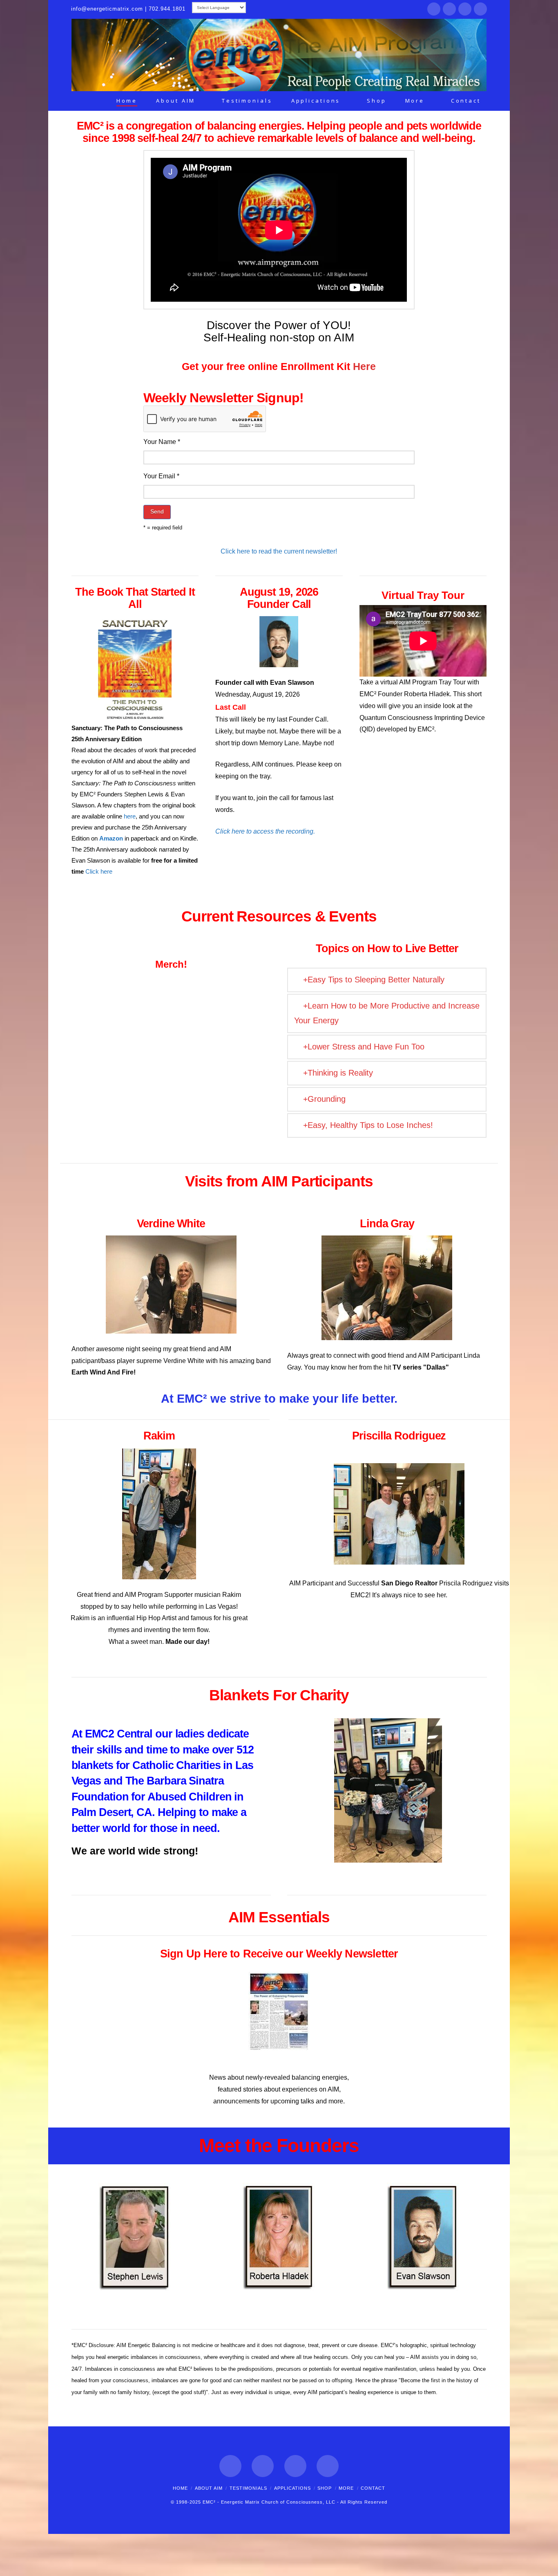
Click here (99, 871)
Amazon (111, 838)
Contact (373, 2488)
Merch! (171, 964)
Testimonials (248, 2488)
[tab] (387, 980)
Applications (292, 2488)
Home (180, 2488)
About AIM (209, 2488)
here (130, 816)
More (346, 2488)
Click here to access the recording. (265, 831)
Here (364, 366)
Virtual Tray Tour (423, 595)
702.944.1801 (167, 9)
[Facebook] (434, 9)
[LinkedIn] (465, 9)
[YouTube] (480, 9)
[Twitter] (449, 9)
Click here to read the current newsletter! (279, 551)
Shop (325, 2488)
